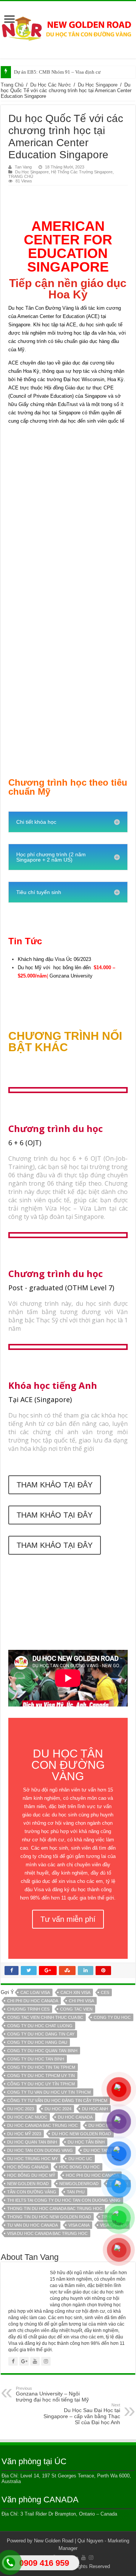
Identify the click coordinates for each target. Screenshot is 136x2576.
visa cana (79, 2225)
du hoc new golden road (81, 2134)
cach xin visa (75, 1992)
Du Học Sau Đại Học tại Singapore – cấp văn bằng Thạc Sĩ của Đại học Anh (82, 2414)
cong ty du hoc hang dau (37, 2042)
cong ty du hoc (112, 2017)
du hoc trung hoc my (32, 2159)
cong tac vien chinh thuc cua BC (45, 2017)
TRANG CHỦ (21, 176)
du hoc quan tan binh (32, 2142)
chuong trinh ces (28, 2009)
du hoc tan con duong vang (40, 2150)
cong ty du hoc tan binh (36, 2059)
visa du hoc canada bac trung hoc (47, 2233)
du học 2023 (21, 2109)
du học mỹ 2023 (24, 2134)
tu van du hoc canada (32, 2225)
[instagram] (91, 2557)
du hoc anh (95, 2109)
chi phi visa (81, 2001)
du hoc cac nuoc (27, 2117)
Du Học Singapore (98, 85)
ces (105, 1992)
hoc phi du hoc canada (92, 2175)
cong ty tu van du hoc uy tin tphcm (49, 2092)
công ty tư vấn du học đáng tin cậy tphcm (57, 2100)
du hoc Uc (80, 2159)
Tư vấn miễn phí (68, 1919)
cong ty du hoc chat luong (40, 2026)
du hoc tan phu (101, 2150)
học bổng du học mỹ (31, 2175)
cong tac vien (76, 2009)
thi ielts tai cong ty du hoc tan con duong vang (64, 2200)
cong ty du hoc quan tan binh (42, 2051)
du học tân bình (86, 2142)
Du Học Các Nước (51, 85)
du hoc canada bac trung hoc (42, 2125)
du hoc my (100, 2125)
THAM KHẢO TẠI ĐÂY (55, 1485)
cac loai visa (35, 1992)
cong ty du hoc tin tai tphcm (41, 2067)
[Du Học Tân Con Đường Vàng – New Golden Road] (68, 29)
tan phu (76, 2192)
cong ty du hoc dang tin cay (41, 2034)
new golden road (28, 2184)
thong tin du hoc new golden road (49, 2217)
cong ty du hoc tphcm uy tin (41, 2076)
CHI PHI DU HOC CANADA (33, 2001)
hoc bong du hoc (79, 2167)
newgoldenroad (79, 2184)
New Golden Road (54, 2541)
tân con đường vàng (32, 2192)
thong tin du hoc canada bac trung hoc (55, 2208)
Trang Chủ (12, 85)
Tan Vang (23, 167)
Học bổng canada (28, 2167)
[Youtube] (83, 2557)
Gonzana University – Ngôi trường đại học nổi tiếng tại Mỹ (52, 2394)
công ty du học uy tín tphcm (41, 2084)
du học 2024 (58, 2109)
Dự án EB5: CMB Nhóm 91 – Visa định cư (57, 72)
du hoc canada (75, 2117)
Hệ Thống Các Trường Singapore (82, 172)
